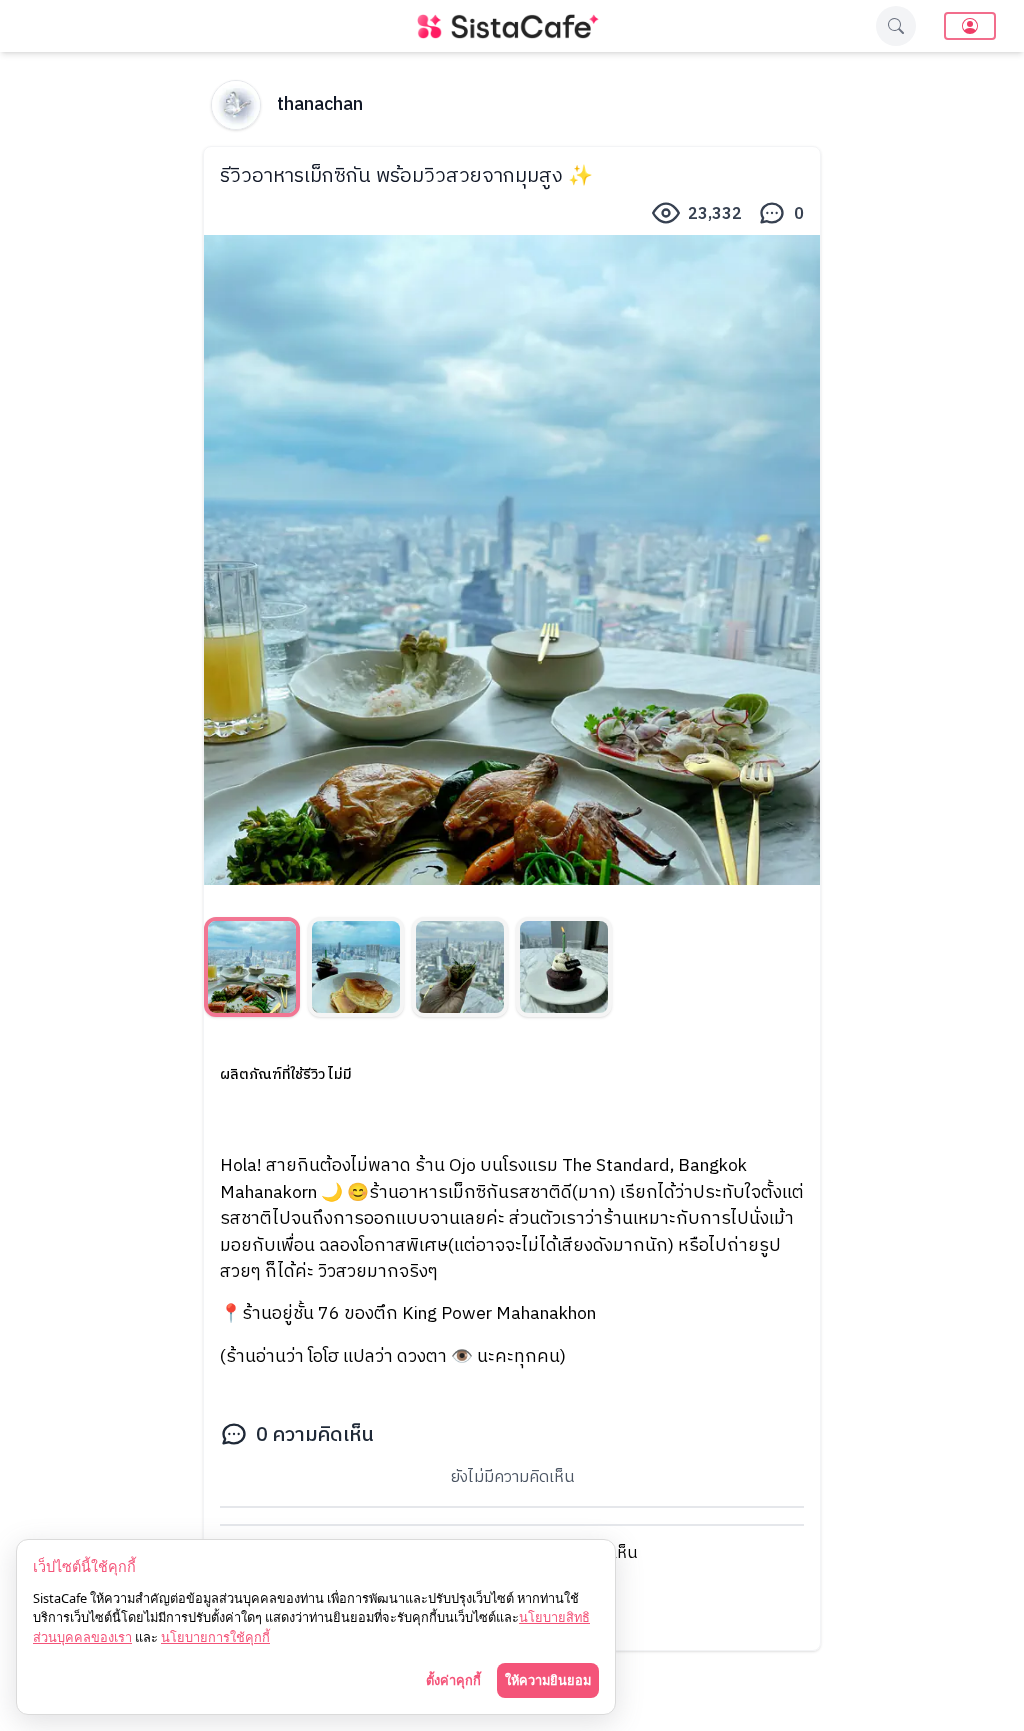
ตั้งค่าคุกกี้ (453, 1680)
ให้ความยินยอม (548, 1680)
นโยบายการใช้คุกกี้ (215, 1637)
